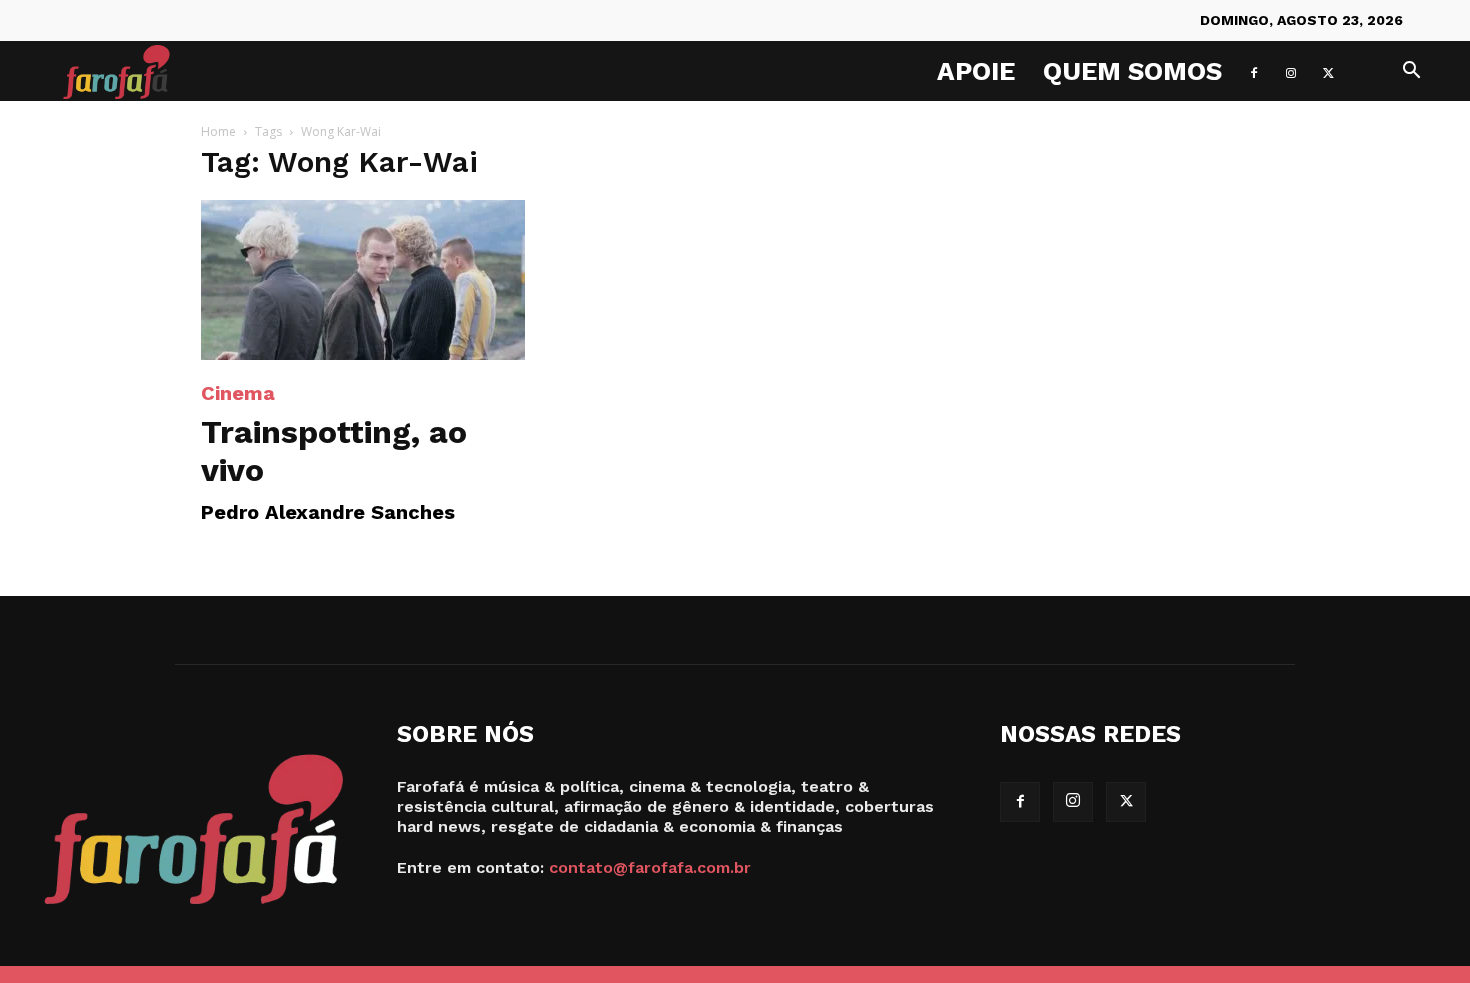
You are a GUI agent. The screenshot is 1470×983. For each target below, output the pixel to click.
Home (218, 131)
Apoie (976, 71)
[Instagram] (1291, 71)
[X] (1328, 71)
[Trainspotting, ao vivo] (363, 280)
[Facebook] (1254, 71)
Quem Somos (1132, 71)
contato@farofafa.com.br (650, 867)
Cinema (238, 393)
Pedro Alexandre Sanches (328, 512)
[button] (1411, 72)
